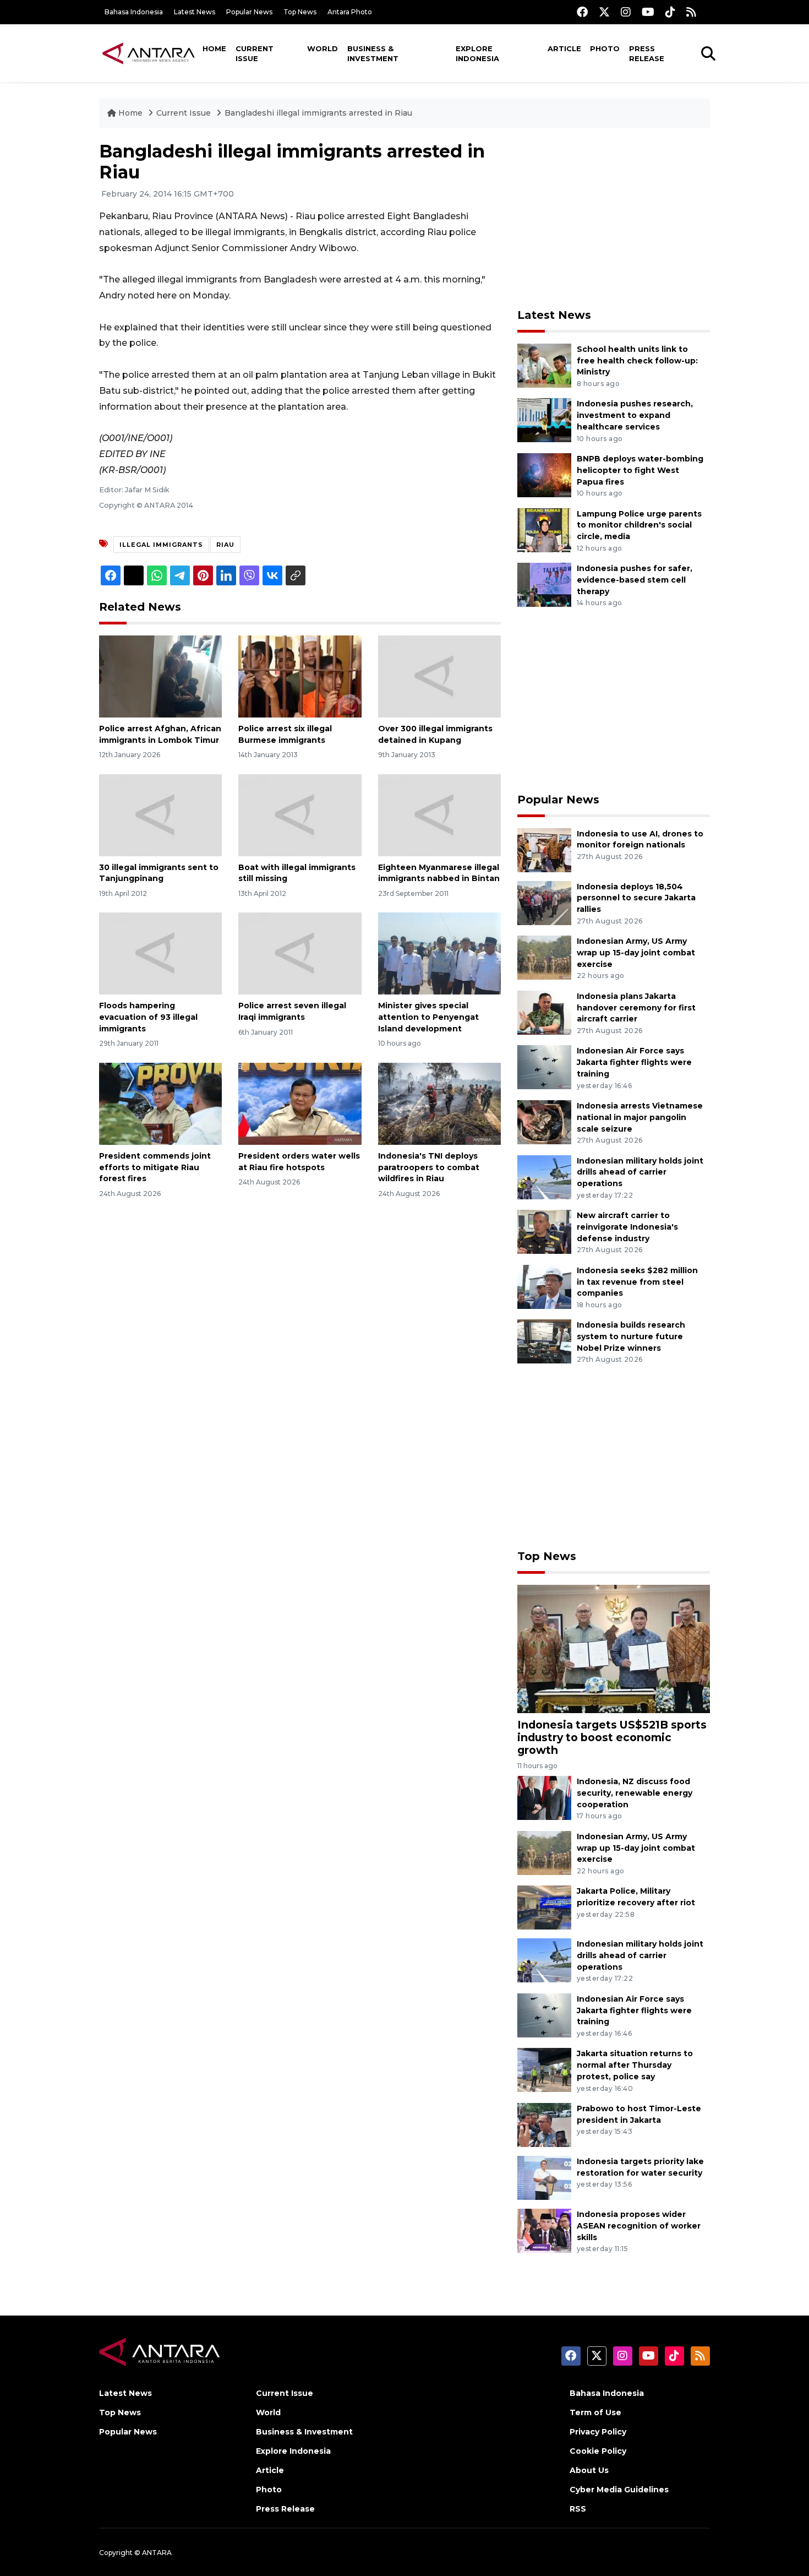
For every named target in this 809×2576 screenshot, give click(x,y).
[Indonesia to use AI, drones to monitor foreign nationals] (544, 849)
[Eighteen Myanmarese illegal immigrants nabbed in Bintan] (439, 814)
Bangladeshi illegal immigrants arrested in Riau (318, 113)
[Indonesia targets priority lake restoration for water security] (544, 2177)
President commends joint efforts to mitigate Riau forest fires (155, 1167)
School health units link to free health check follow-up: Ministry (637, 361)
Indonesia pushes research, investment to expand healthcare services (635, 415)
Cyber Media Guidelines (619, 2490)
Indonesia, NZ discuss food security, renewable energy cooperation (635, 1793)
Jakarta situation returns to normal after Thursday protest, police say (635, 2065)
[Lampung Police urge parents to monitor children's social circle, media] (544, 529)
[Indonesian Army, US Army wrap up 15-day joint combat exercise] (544, 957)
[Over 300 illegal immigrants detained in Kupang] (439, 676)
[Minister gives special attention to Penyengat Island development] (439, 953)
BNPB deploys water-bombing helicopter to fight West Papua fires (640, 470)
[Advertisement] (614, 218)
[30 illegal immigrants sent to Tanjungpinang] (160, 814)
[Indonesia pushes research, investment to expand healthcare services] (544, 420)
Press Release (647, 53)
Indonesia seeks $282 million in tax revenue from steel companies (637, 1282)
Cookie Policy (598, 2451)
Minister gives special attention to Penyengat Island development (428, 1017)
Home (214, 48)
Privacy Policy (598, 2432)
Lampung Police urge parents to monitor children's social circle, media (639, 525)
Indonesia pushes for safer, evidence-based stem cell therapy (635, 580)
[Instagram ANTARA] (626, 12)
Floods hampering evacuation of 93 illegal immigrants (148, 1017)
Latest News (195, 12)
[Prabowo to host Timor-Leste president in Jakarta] (544, 2124)
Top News (300, 12)
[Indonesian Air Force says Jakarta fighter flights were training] (544, 1067)
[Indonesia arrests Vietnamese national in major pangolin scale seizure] (544, 1121)
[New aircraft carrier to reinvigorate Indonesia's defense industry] (544, 1231)
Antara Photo (350, 12)
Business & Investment (373, 53)
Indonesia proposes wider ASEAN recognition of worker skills (639, 2226)
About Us (589, 2470)
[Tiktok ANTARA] (670, 12)
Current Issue (255, 53)
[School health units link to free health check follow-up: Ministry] (544, 365)
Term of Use (595, 2412)
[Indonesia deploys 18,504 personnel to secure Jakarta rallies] (544, 902)
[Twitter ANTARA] (604, 12)
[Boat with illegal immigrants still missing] (300, 814)
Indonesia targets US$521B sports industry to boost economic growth (612, 1737)
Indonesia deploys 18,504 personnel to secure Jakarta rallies (636, 898)
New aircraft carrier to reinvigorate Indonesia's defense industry (627, 1227)
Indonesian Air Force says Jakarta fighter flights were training (634, 1062)
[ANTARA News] (149, 53)
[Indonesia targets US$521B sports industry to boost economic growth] (614, 1648)
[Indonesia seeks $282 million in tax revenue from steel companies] (544, 1286)
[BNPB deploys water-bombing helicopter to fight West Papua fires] (544, 474)
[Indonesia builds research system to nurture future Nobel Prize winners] (544, 1341)
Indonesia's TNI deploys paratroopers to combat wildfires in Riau (429, 1167)
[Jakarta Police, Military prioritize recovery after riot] (544, 1907)
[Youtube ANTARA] (648, 12)
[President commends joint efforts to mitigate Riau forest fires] (160, 1103)
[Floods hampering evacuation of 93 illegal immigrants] (160, 953)
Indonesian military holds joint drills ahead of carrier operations (640, 1172)
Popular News (249, 12)
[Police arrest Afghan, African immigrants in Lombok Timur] (160, 676)
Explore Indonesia (477, 53)
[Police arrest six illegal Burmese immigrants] (300, 676)
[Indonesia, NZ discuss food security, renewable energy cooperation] (544, 1797)
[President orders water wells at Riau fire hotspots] (300, 1103)
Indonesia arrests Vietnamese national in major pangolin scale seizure (640, 1117)
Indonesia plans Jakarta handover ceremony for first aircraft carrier (636, 1008)
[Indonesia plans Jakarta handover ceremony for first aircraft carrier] (544, 1012)
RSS (578, 2509)
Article (564, 48)
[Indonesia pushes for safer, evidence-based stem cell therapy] (544, 584)
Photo (605, 48)
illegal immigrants (161, 545)
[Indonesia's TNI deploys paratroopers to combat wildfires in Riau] (439, 1103)
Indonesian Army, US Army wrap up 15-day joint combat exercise (636, 953)
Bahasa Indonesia (134, 12)
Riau (225, 545)
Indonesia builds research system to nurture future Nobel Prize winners (631, 1336)
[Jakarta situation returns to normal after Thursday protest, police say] (544, 2070)
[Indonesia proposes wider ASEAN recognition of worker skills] (544, 2230)
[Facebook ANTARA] (582, 12)
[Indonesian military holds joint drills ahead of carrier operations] (544, 1176)
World (322, 48)
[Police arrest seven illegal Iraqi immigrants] (300, 953)
